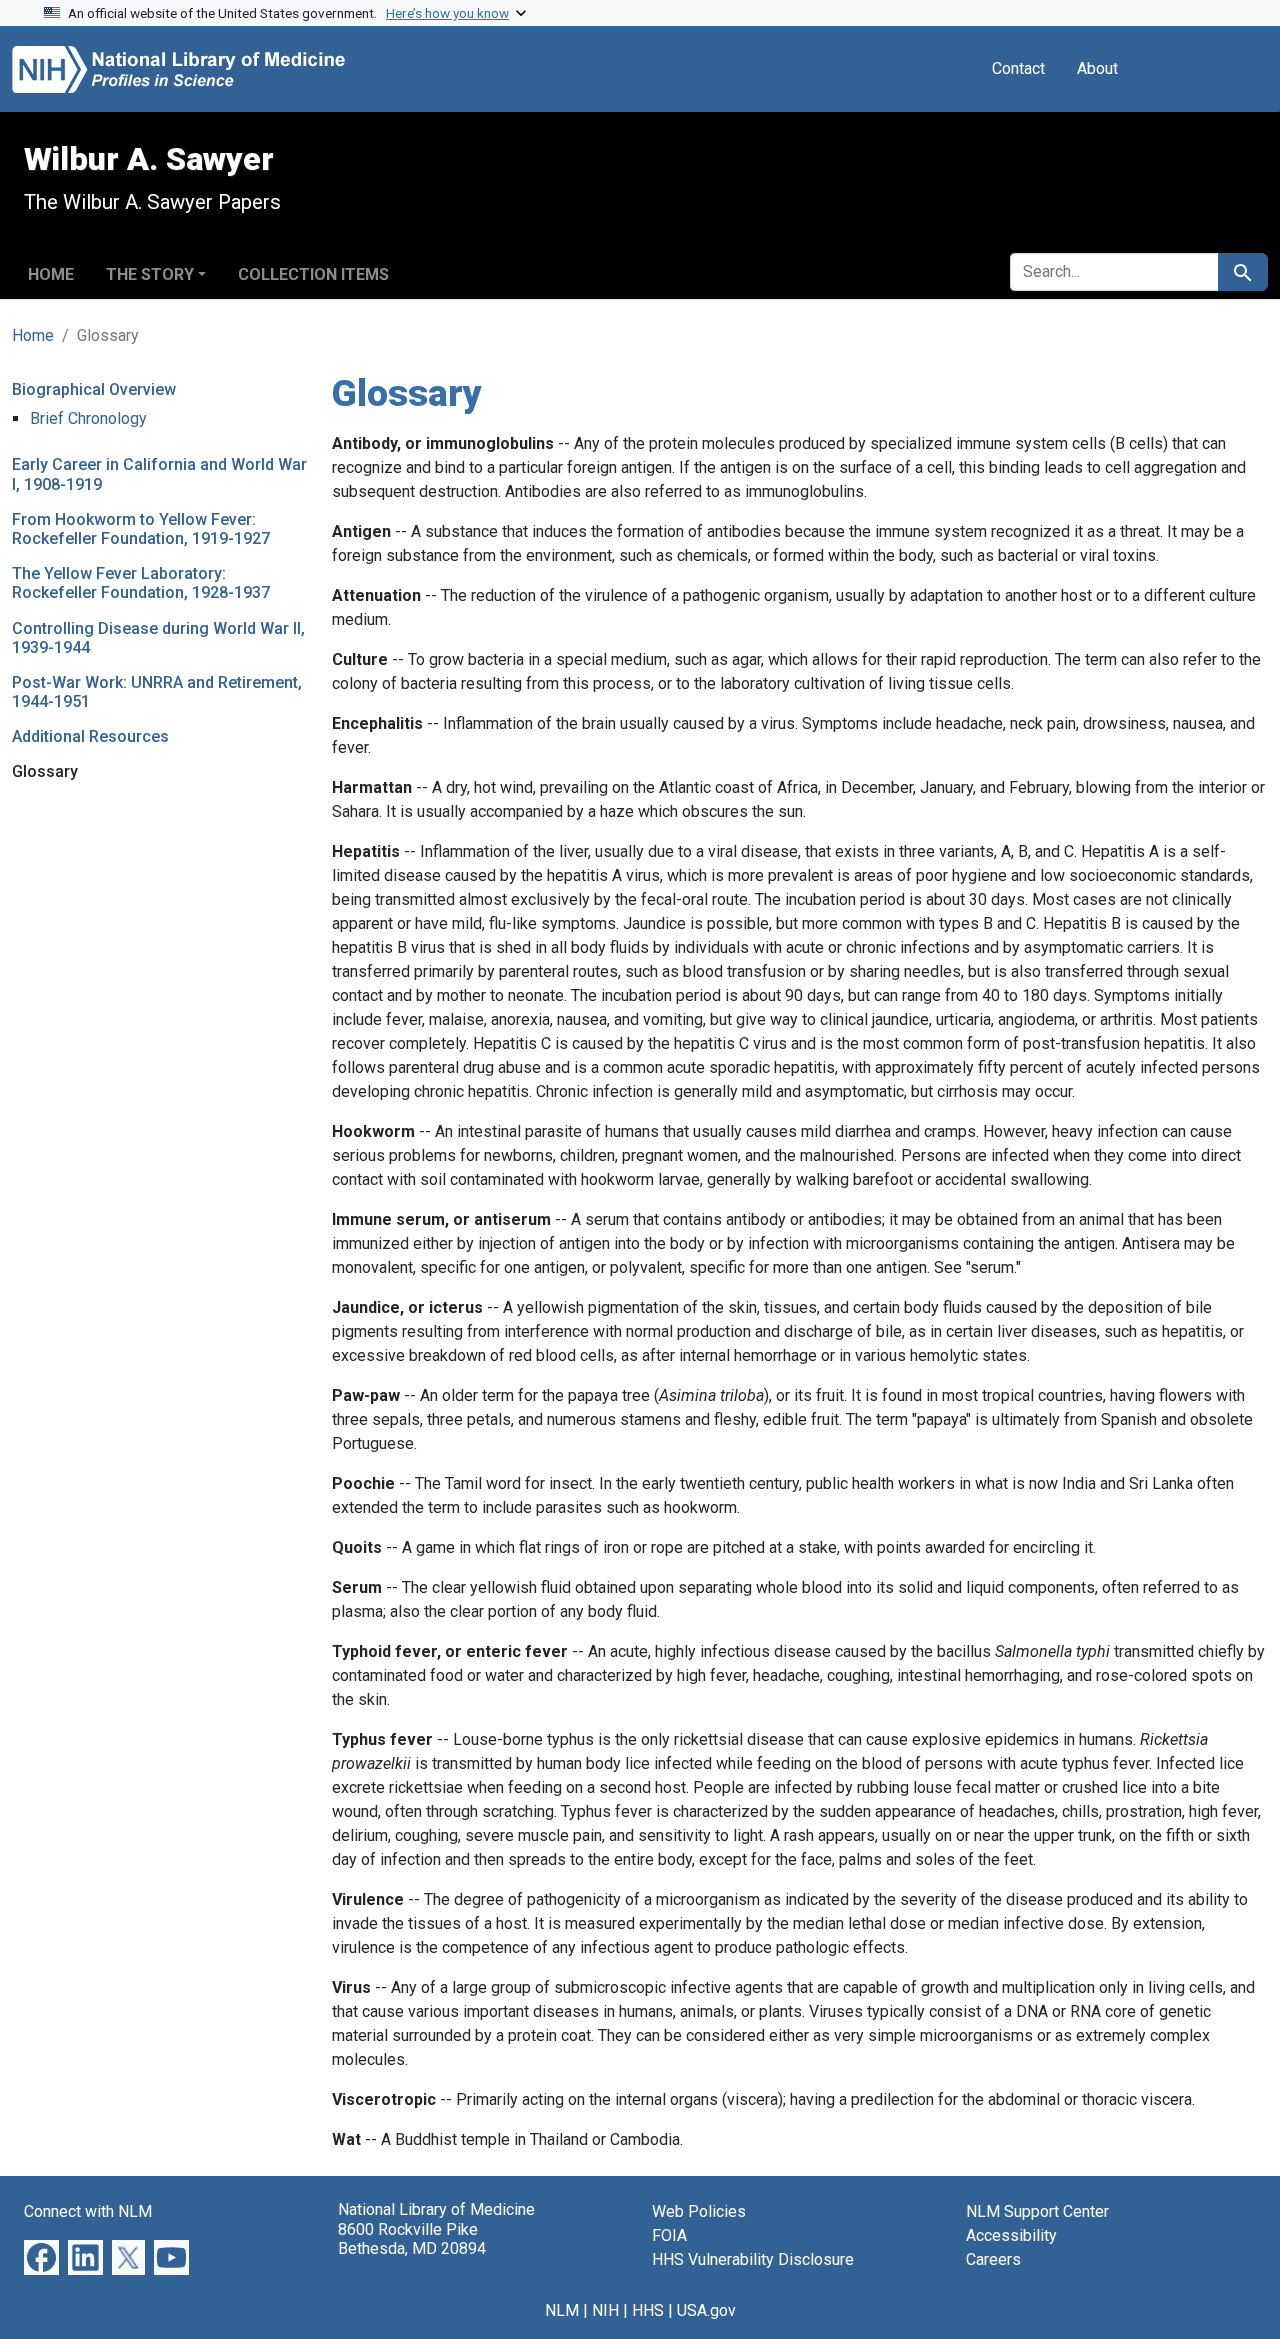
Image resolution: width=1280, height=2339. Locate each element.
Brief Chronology (88, 418)
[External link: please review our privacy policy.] (41, 2256)
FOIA (669, 2235)
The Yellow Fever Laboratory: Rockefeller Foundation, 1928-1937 (141, 583)
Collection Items (313, 274)
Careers (993, 2259)
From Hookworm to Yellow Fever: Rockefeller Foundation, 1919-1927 (141, 529)
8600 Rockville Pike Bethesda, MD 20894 (412, 2239)
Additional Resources (90, 736)
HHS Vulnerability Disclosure (753, 2259)
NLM (562, 2310)
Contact (1018, 68)
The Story (150, 274)
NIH (605, 2310)
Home (51, 274)
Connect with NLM (88, 2211)
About (1097, 68)
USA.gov (706, 2310)
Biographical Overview (94, 389)
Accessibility (1011, 2235)
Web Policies (699, 2211)
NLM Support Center (1037, 2211)
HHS (648, 2310)
